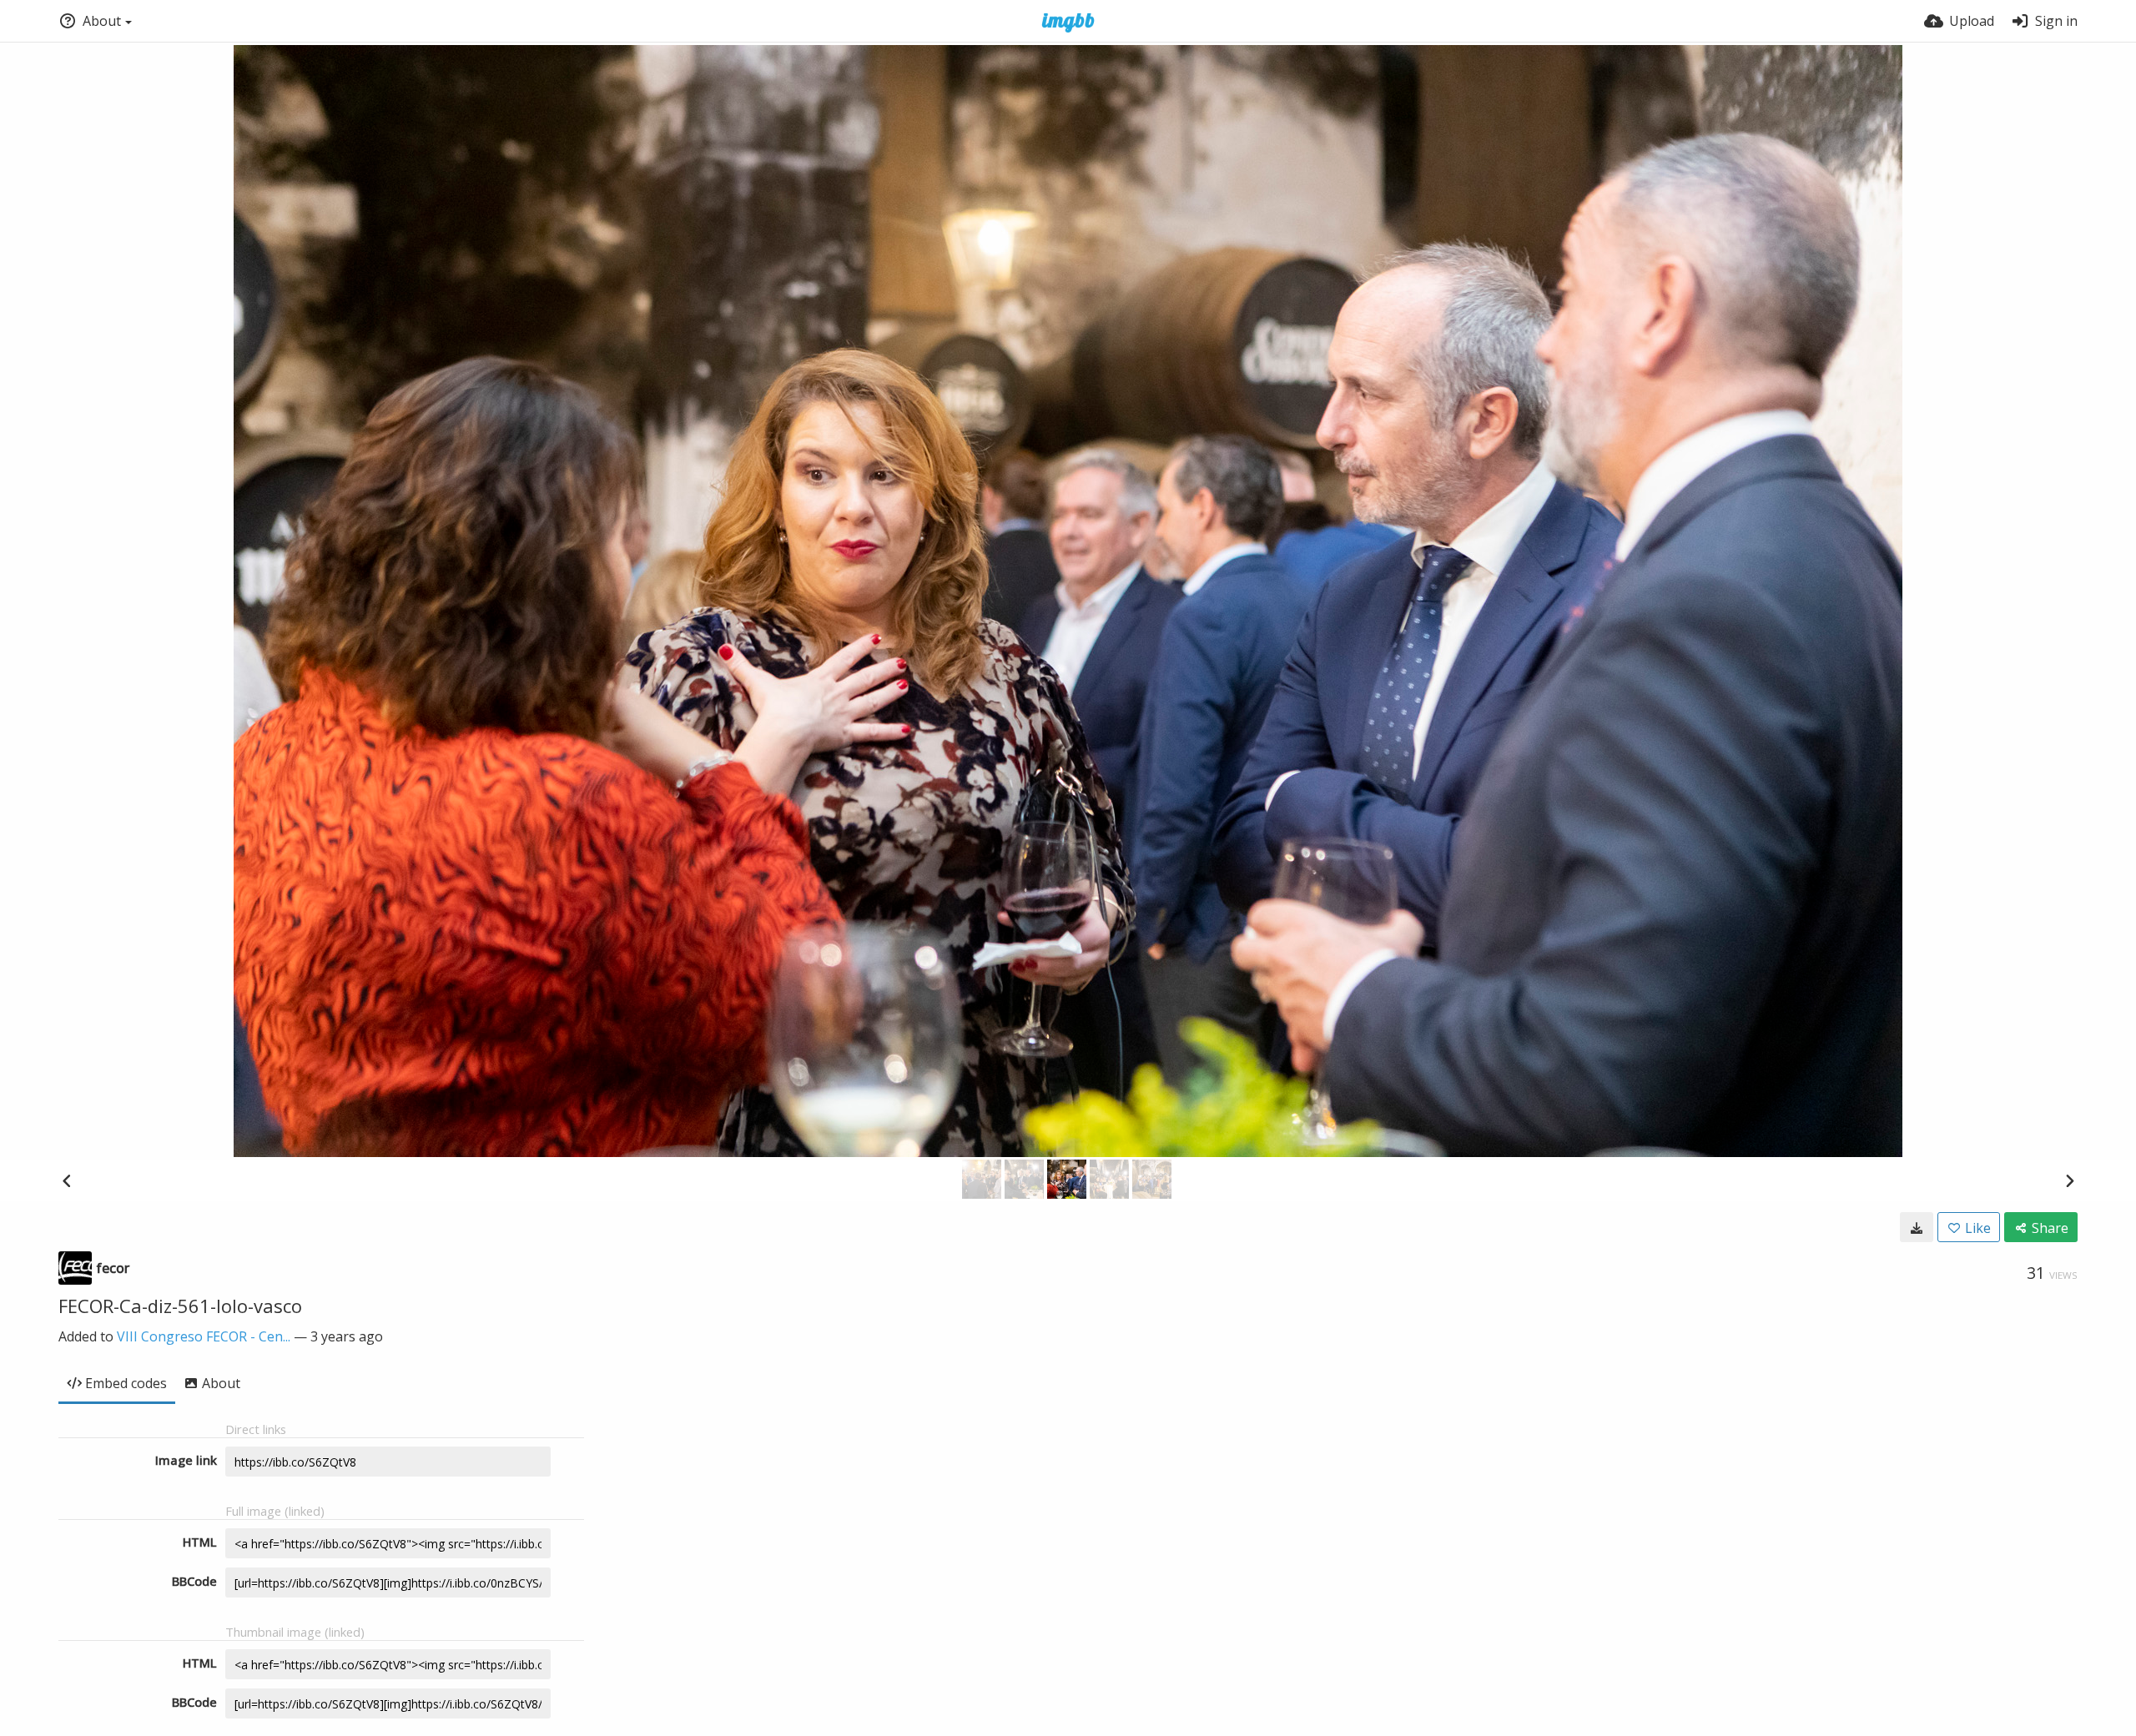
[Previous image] (67, 1180)
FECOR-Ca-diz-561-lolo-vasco (180, 1306)
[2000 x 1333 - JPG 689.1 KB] (1917, 1227)
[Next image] (2069, 1180)
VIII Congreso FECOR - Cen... (204, 1336)
